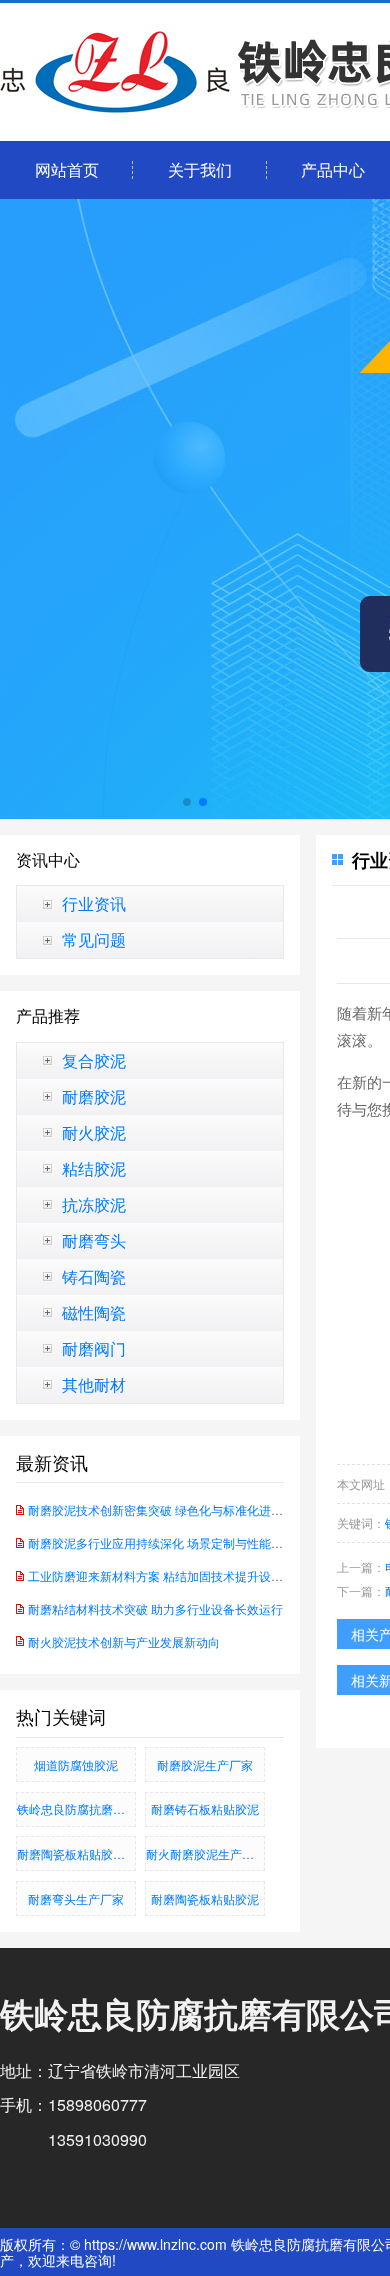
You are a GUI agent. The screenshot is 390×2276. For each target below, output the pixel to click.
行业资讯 (94, 904)
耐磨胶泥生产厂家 (205, 1764)
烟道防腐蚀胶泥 (76, 1764)
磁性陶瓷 (94, 1313)
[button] (187, 802)
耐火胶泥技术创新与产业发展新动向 (124, 1641)
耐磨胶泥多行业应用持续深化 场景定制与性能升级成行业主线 (191, 1542)
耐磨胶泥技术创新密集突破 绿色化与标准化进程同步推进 (179, 1509)
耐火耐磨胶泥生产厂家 (205, 1853)
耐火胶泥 (94, 1133)
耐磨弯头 (94, 1241)
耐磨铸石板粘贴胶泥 (205, 1808)
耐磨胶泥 (94, 1097)
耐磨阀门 (94, 1349)
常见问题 (94, 940)
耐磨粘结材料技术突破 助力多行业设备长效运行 (155, 1608)
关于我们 (200, 169)
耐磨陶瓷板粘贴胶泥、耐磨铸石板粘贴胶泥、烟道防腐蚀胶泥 (76, 1853)
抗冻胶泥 (94, 1205)
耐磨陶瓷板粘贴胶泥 (205, 1898)
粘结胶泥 (94, 1169)
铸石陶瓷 (94, 1277)
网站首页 (67, 169)
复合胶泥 (94, 1061)
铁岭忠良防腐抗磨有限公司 (76, 1808)
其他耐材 (94, 1385)
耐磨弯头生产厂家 (76, 1898)
